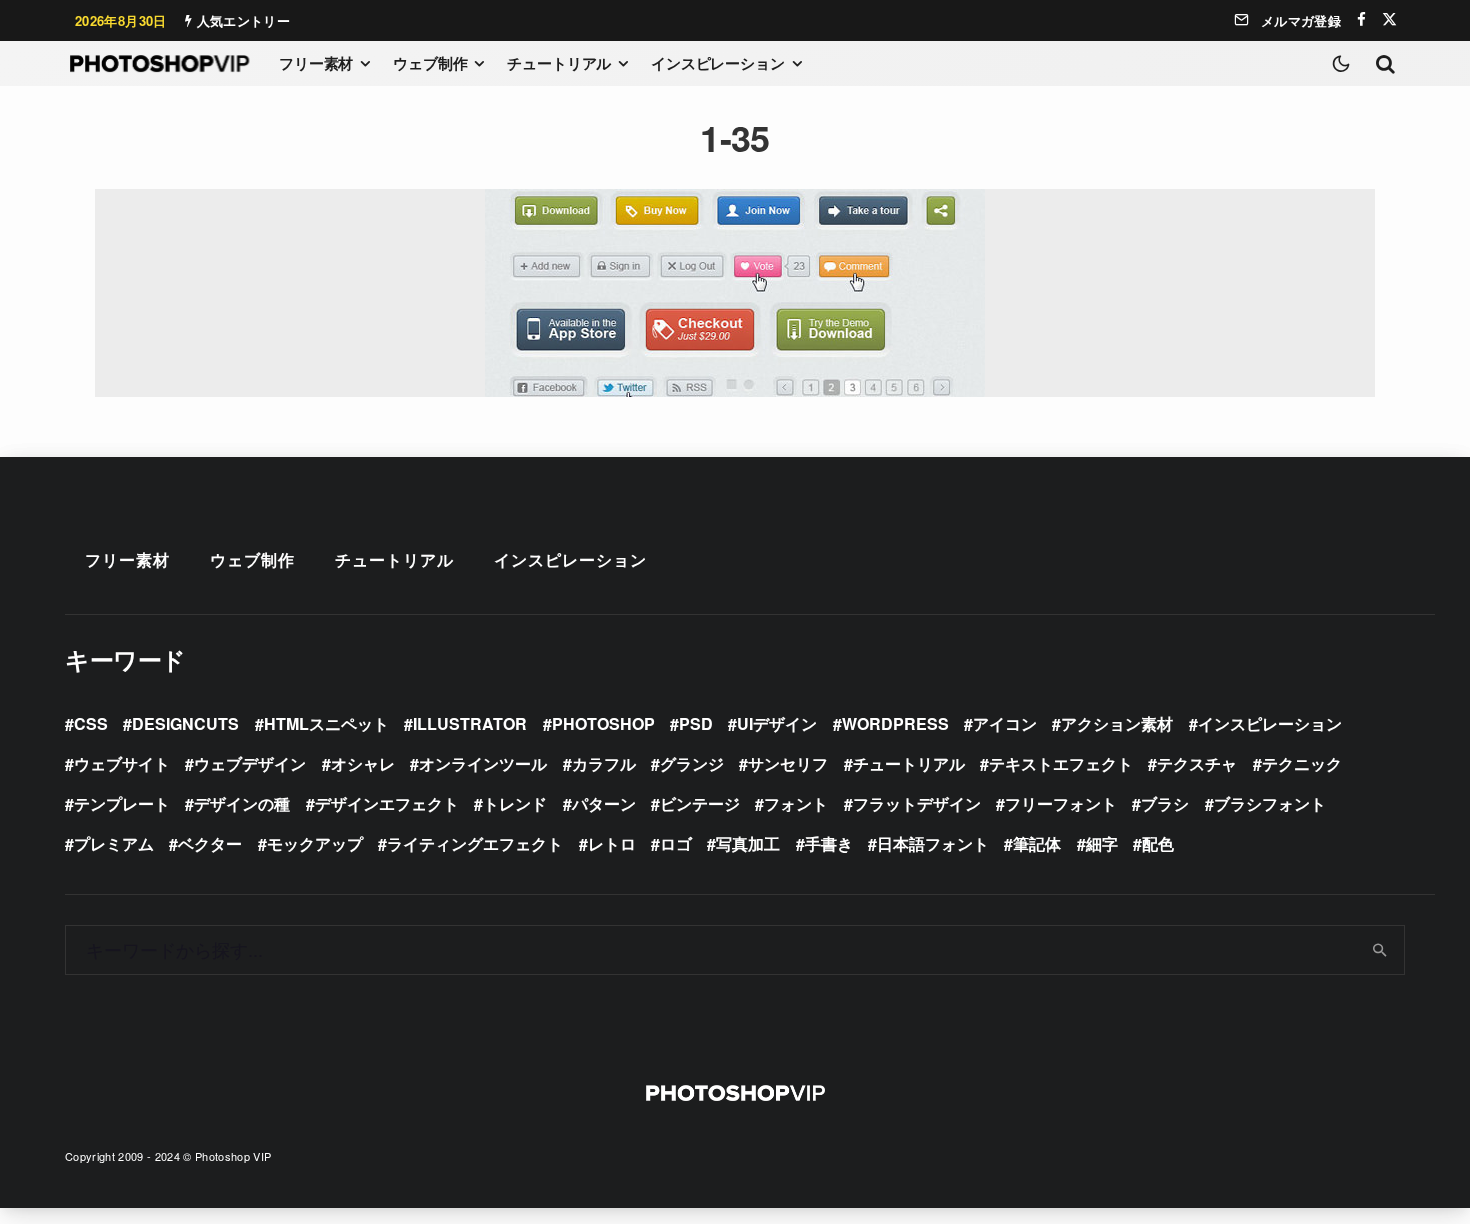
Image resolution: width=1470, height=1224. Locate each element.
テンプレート (122, 803)
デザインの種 (242, 803)
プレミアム (114, 843)
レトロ (612, 843)
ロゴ (676, 843)
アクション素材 (1117, 723)
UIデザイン (777, 723)
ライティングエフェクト (475, 843)
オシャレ (363, 763)
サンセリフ (788, 763)
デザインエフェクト (387, 803)
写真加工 (748, 843)
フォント (796, 803)
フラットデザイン (917, 803)
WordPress (895, 723)
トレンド (515, 803)
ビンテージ (700, 803)
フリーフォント (1061, 803)
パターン (604, 803)
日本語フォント (933, 843)
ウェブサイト (122, 763)
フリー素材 (316, 63)
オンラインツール (483, 763)
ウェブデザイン (250, 763)
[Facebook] (1361, 19)
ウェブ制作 (430, 63)
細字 (1102, 843)
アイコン (1005, 723)
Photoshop (603, 723)
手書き (829, 843)
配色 (1158, 843)
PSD (696, 723)
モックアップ (315, 843)
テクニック (1302, 763)
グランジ (692, 763)
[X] (1389, 19)
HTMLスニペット (326, 723)
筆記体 (1037, 843)
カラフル (604, 763)
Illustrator (470, 723)
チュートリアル (559, 63)
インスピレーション (718, 63)
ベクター (210, 843)
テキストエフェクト (1061, 763)
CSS (91, 723)
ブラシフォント (1270, 803)
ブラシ (1165, 803)
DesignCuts (185, 723)
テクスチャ (1197, 763)
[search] (1380, 950)
